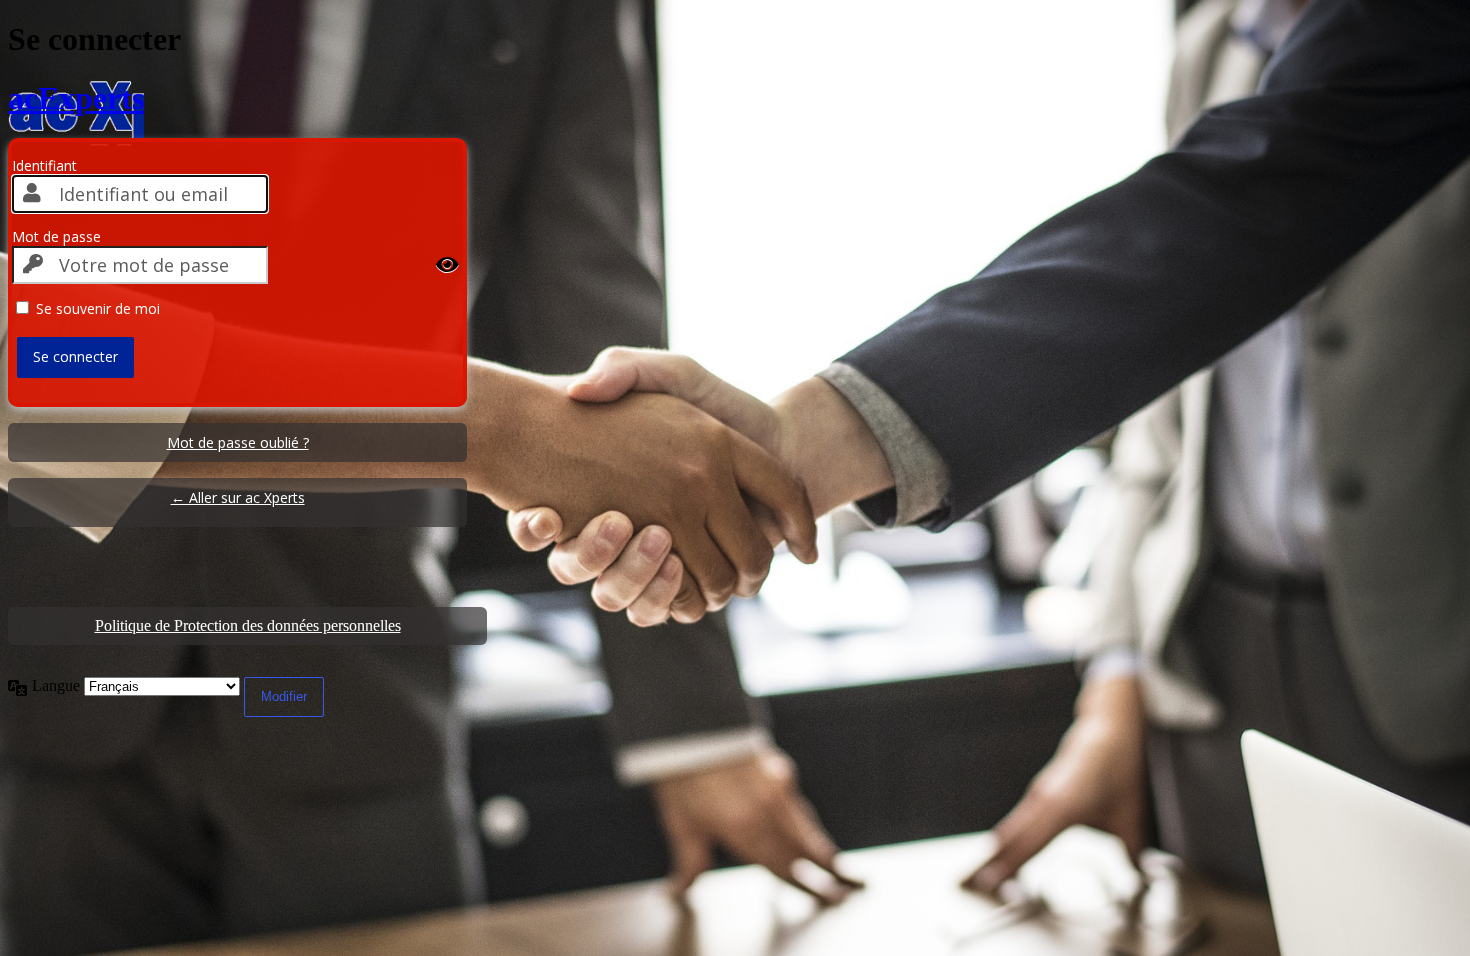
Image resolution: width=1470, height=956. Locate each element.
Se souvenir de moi (98, 308)
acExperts (76, 98)
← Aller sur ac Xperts (238, 497)
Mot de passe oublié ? (238, 442)
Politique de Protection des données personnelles (248, 625)
